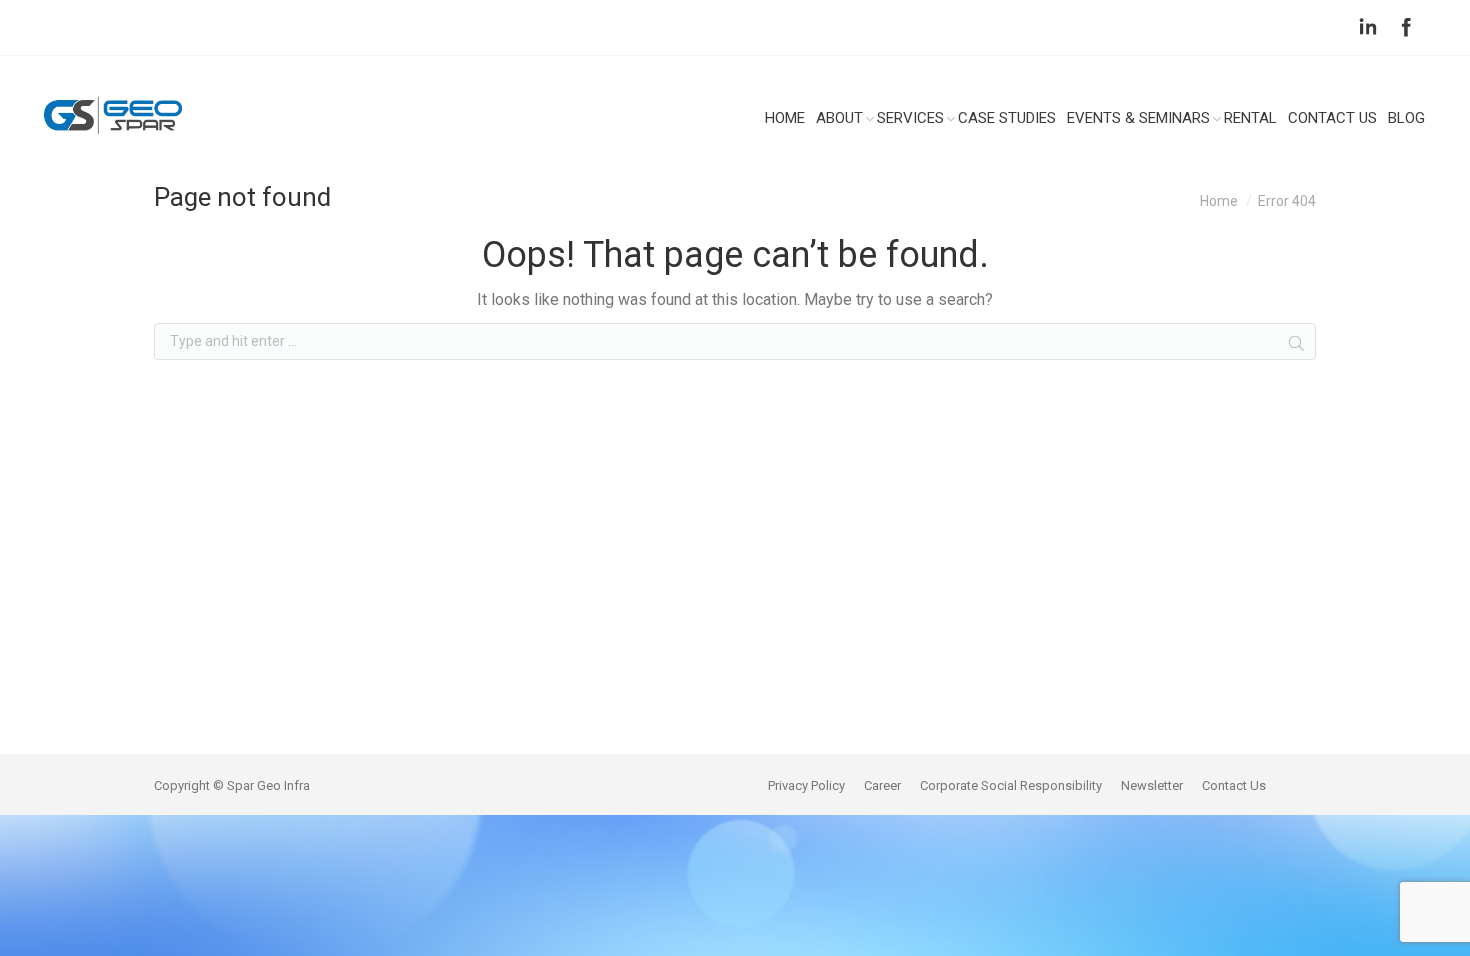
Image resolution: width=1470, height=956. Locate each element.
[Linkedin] (1367, 27)
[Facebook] (1406, 27)
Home (1219, 201)
